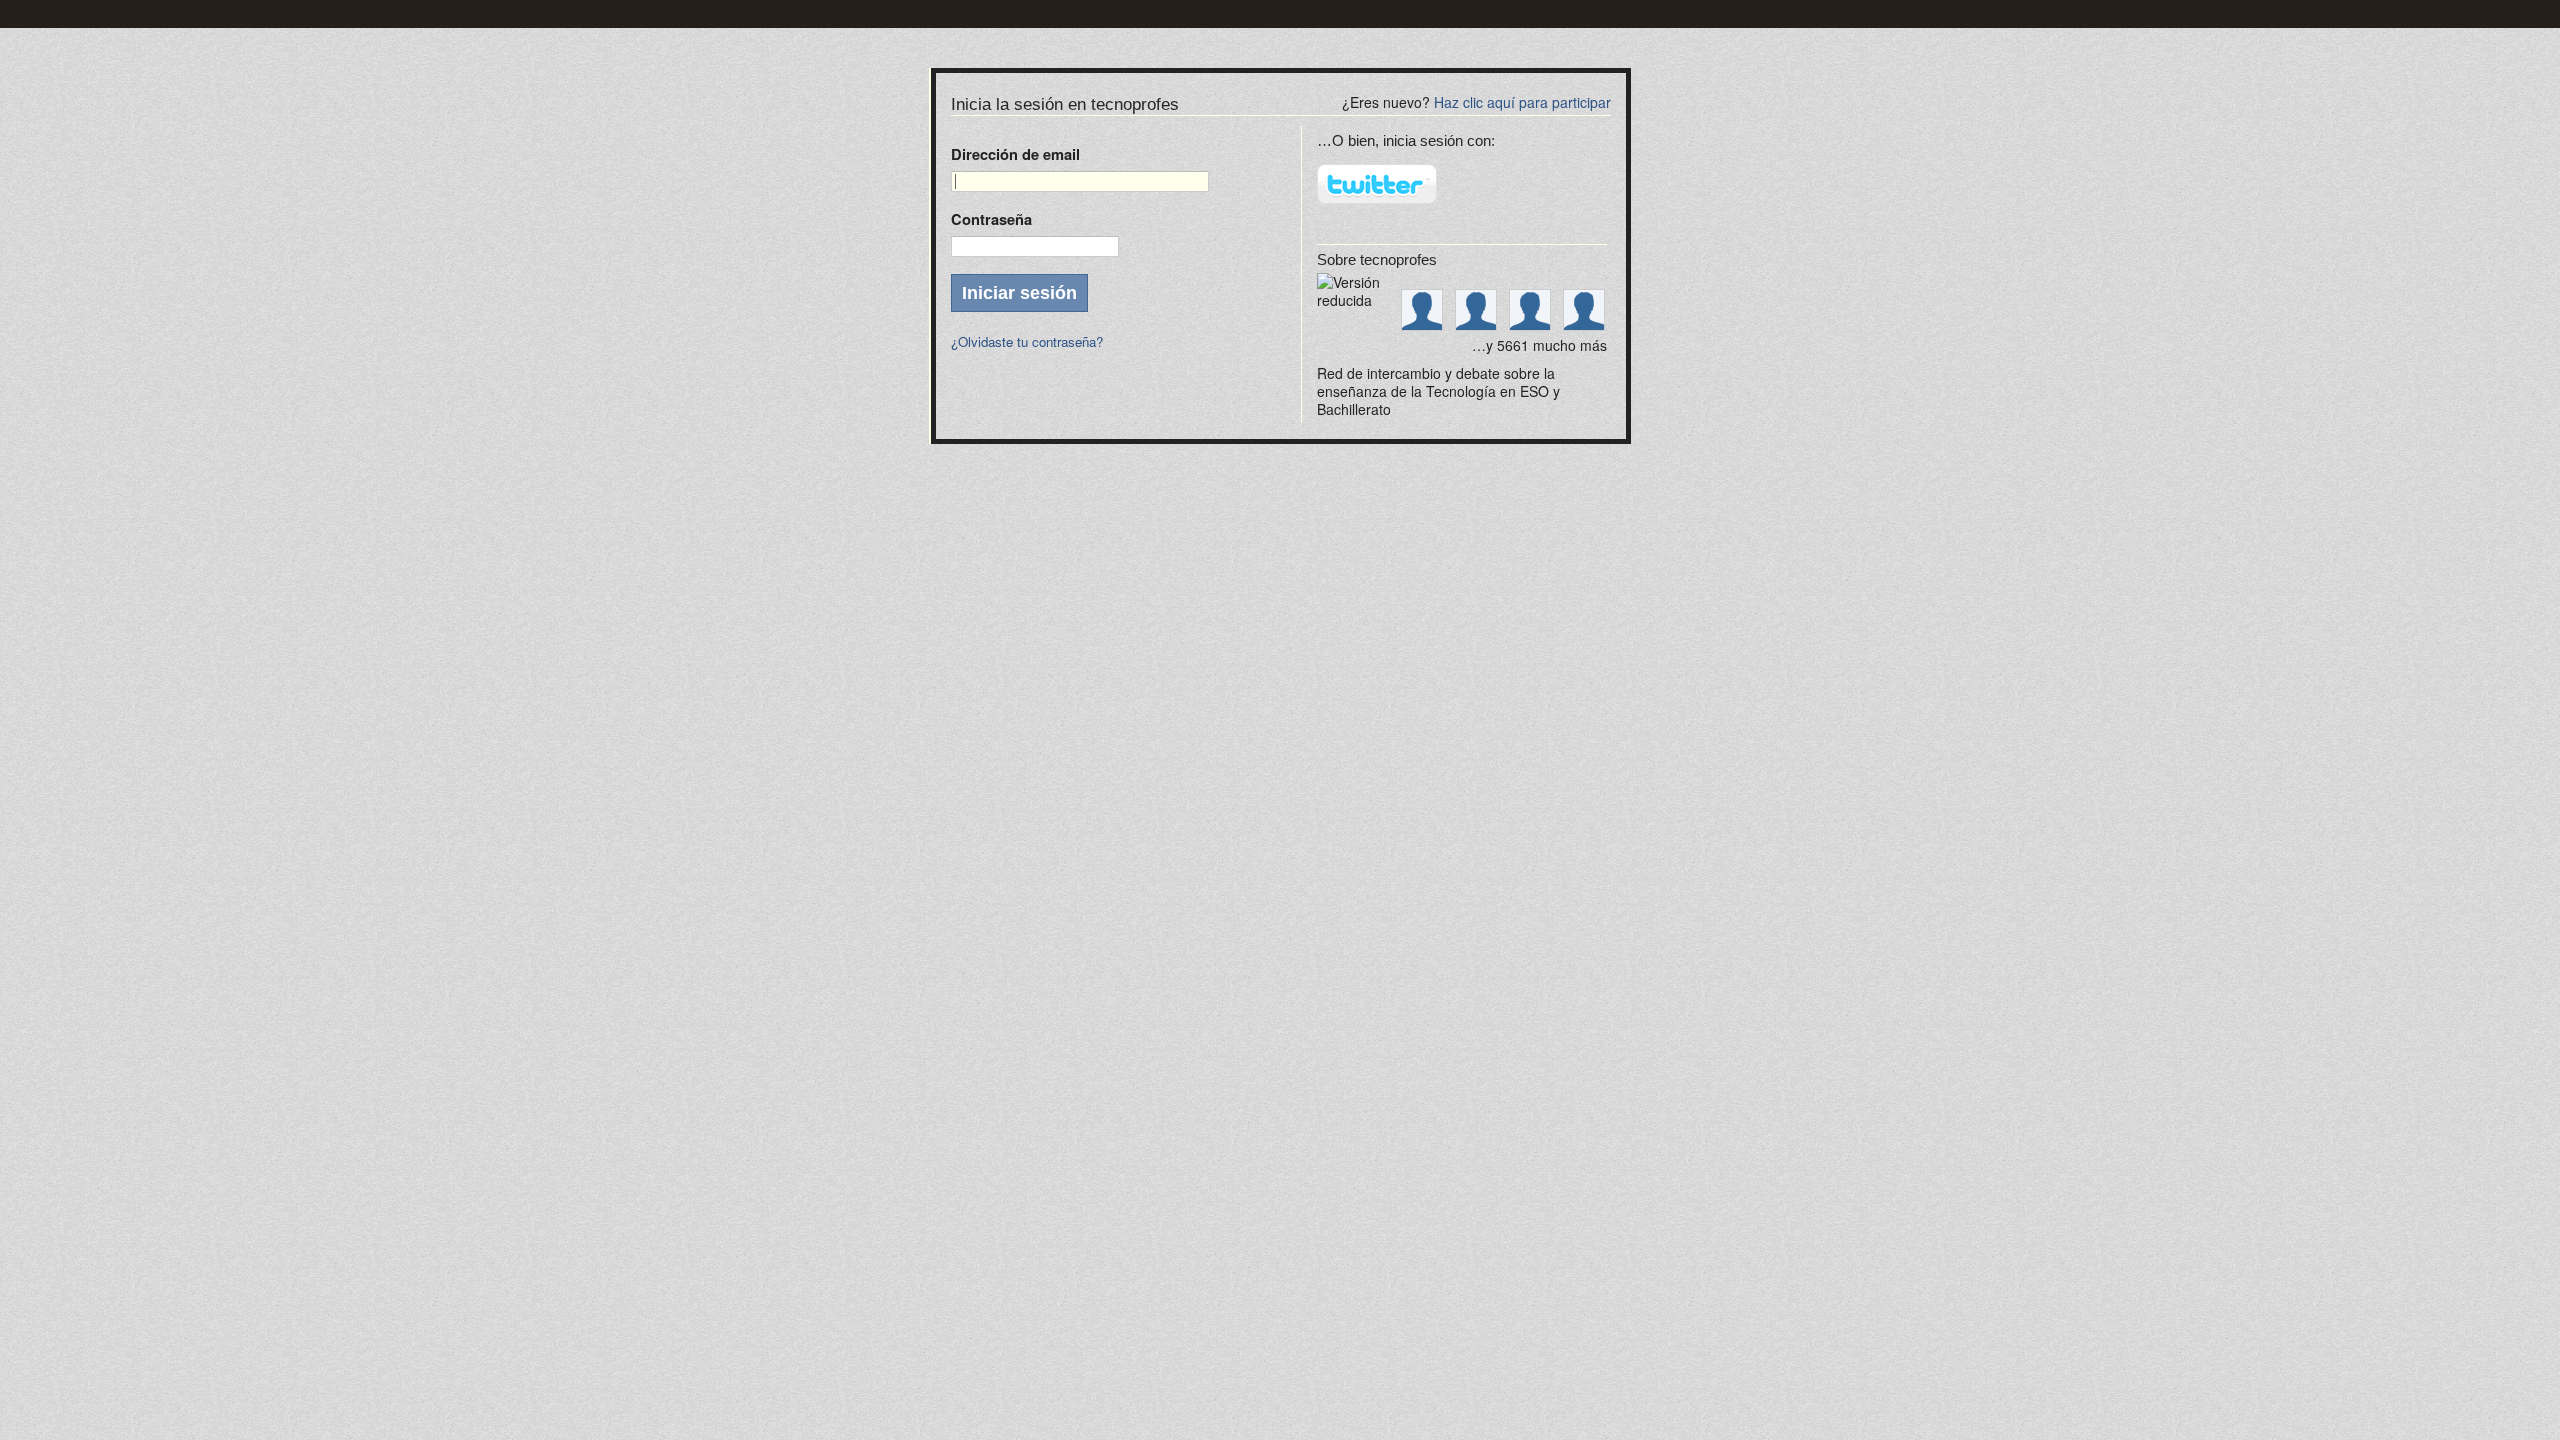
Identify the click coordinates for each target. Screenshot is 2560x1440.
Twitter (1377, 184)
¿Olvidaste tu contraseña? (1027, 341)
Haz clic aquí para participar (1522, 102)
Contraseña (991, 219)
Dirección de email (1015, 154)
